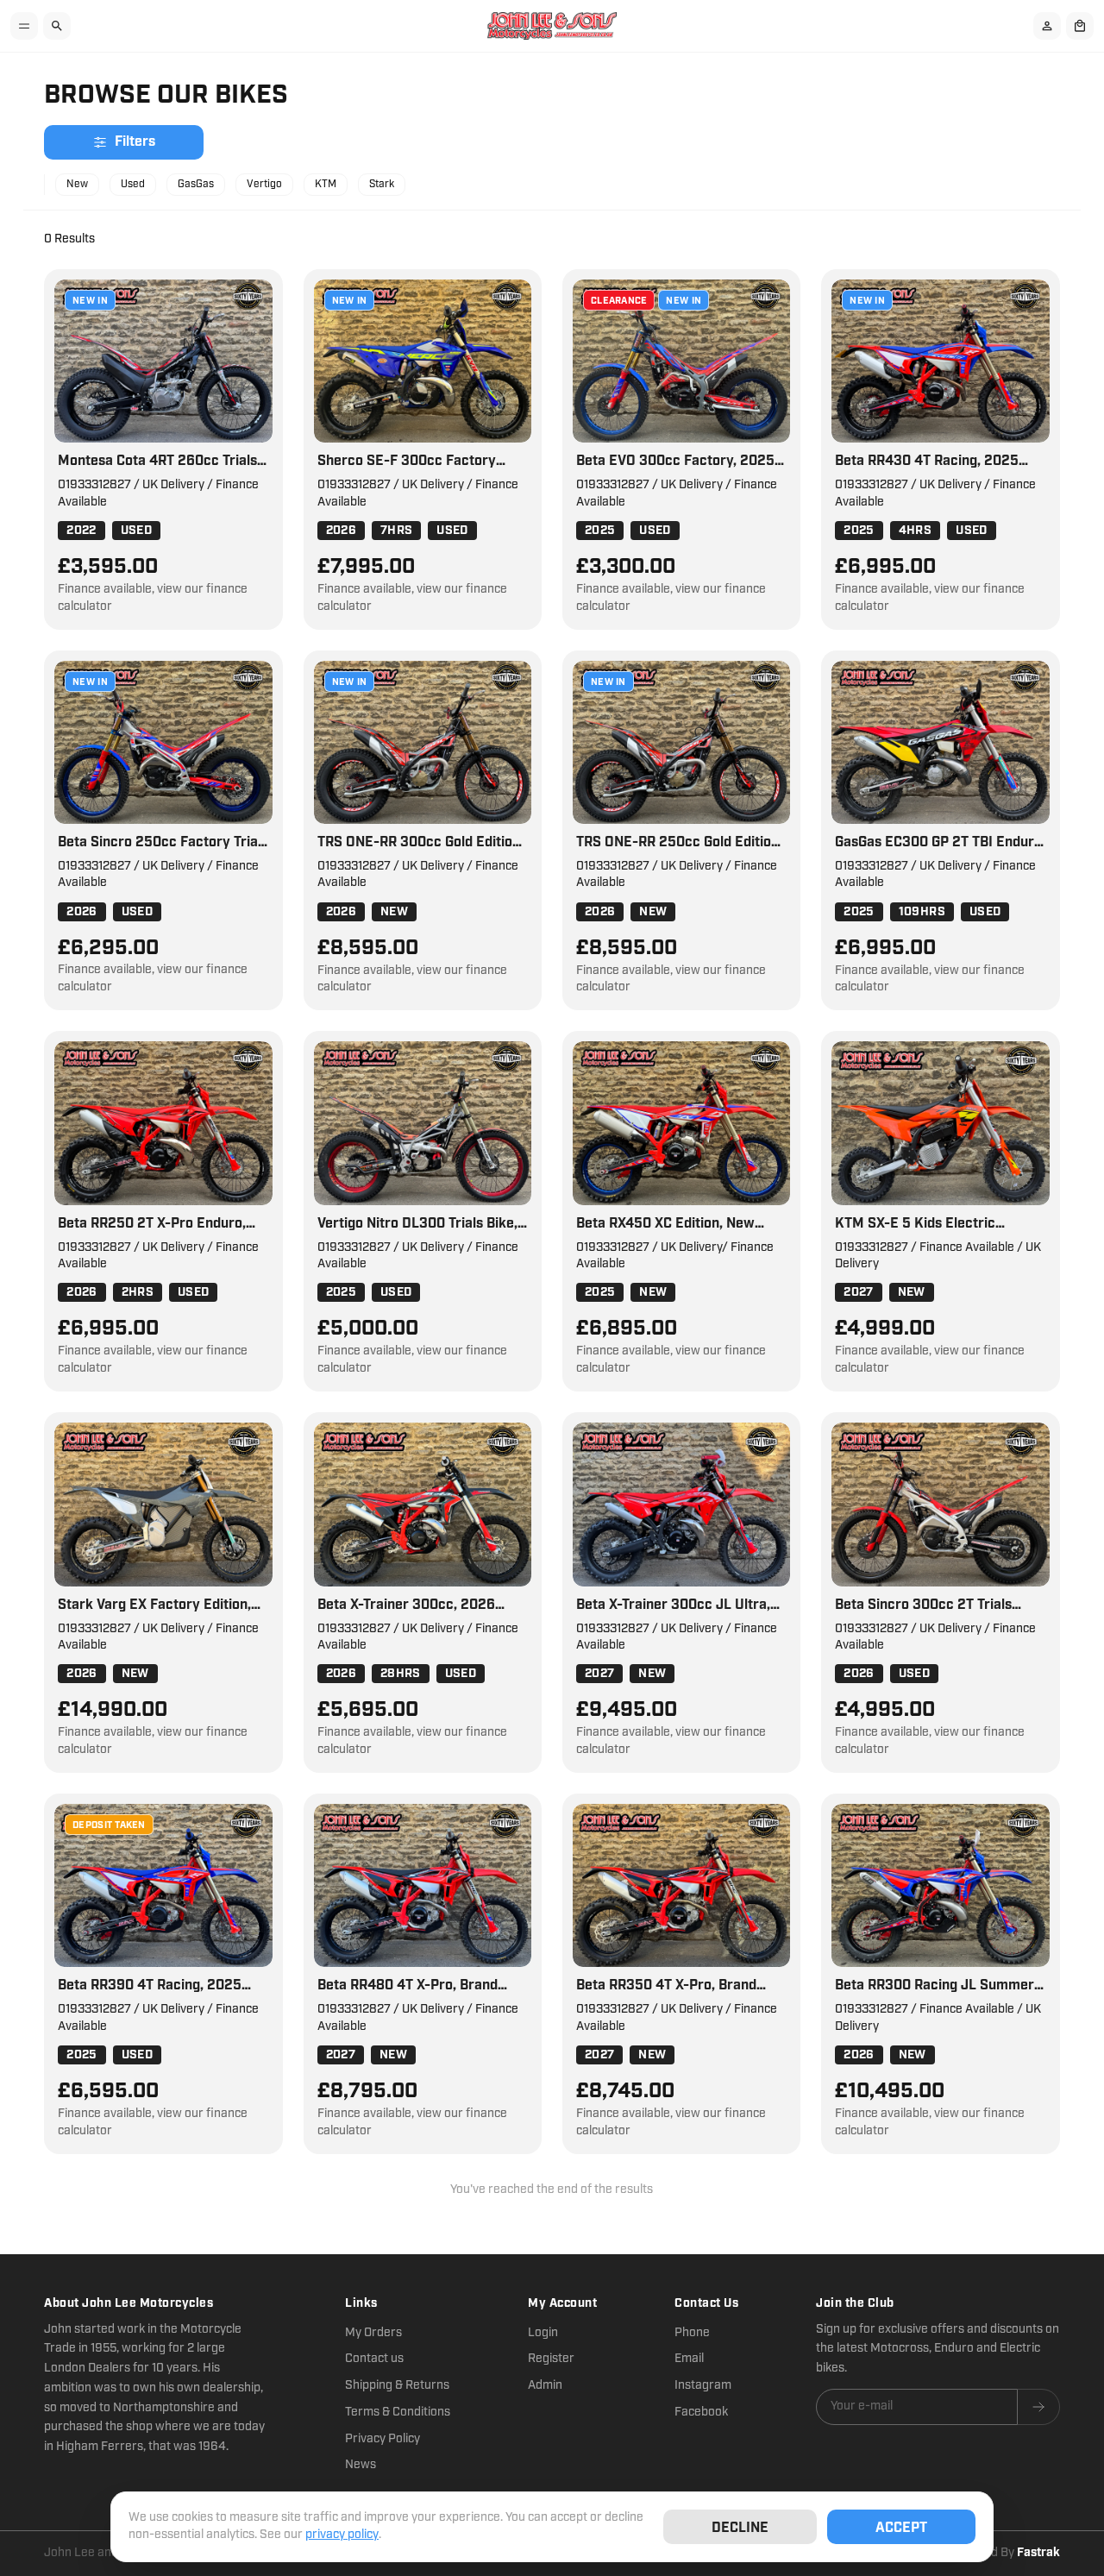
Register (551, 2359)
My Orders (373, 2333)
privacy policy (342, 2535)
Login (543, 2333)
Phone (692, 2333)
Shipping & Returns (397, 2385)
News (361, 2465)
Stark (382, 184)
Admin (545, 2385)
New (77, 184)
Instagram (703, 2385)
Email (689, 2359)
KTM (326, 184)
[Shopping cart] (1080, 26)
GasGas (196, 184)
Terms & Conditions (398, 2412)
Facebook (701, 2412)
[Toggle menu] (24, 26)
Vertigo (264, 184)
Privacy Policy (383, 2439)
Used (133, 184)
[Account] (1047, 26)
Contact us (374, 2359)
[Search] (57, 26)
